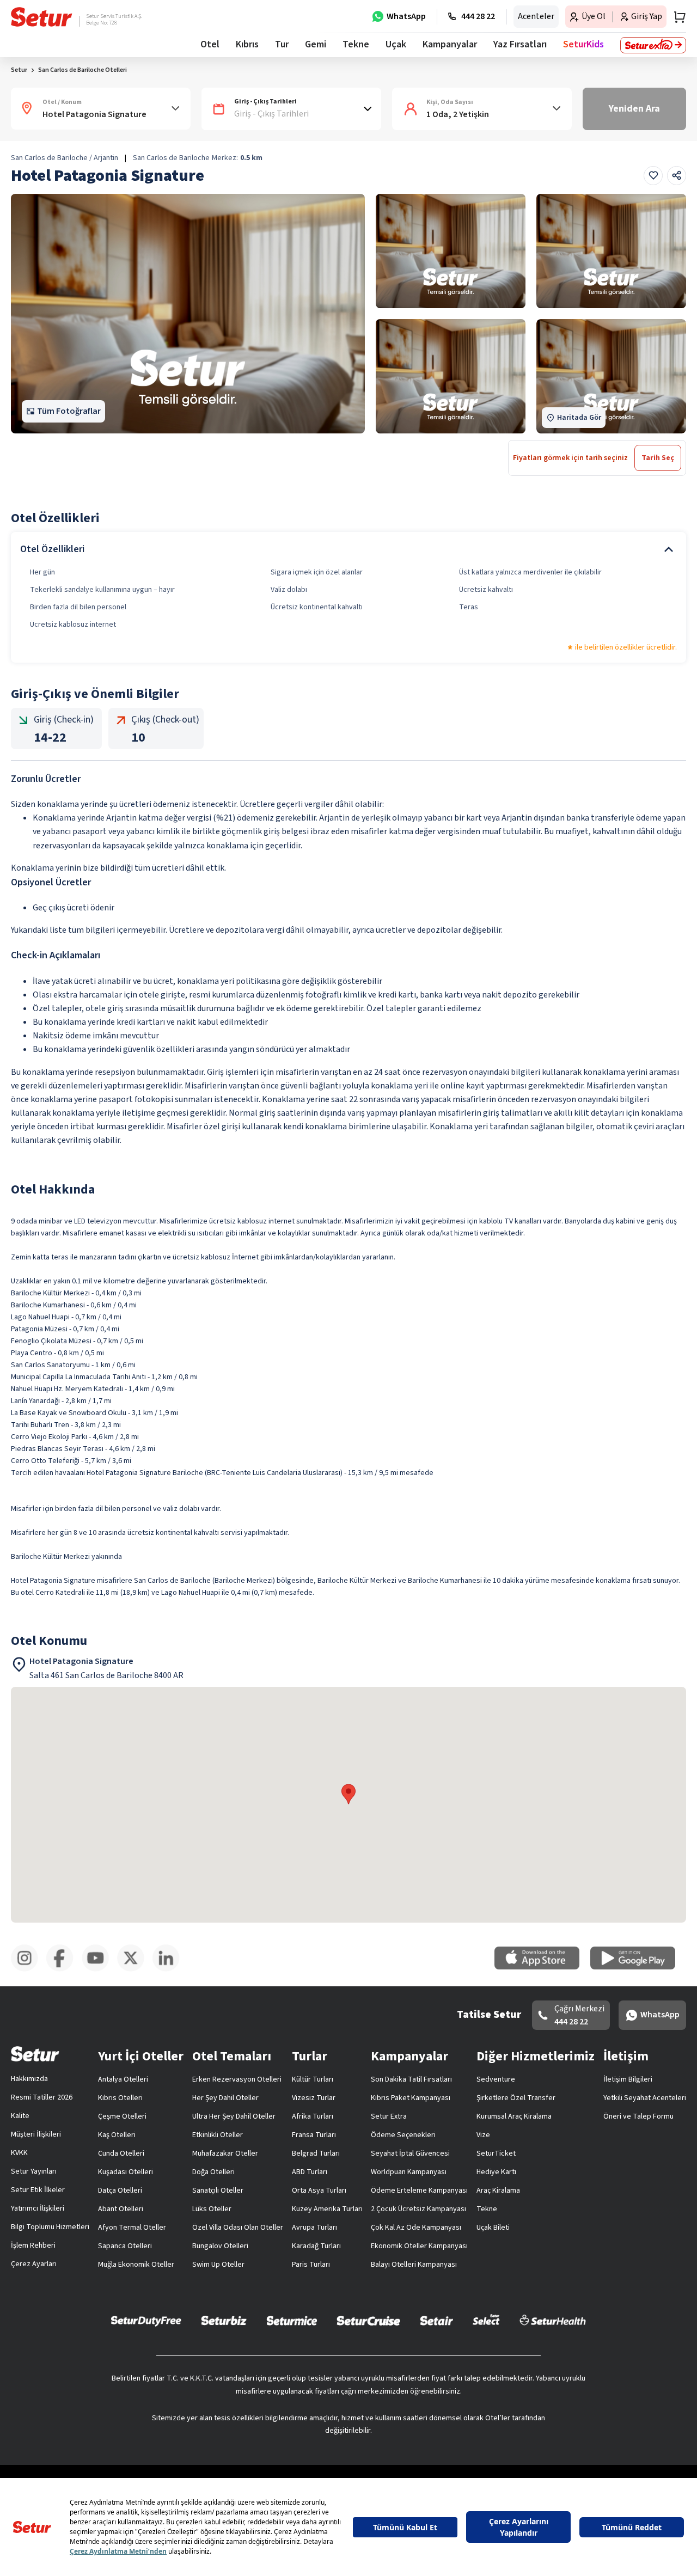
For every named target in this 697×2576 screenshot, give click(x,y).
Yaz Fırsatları (520, 44)
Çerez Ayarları (34, 2264)
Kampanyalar (450, 44)
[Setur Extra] (653, 45)
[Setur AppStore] (542, 1967)
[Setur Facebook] (64, 1969)
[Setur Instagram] (29, 1969)
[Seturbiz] (224, 2320)
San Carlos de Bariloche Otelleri (82, 70)
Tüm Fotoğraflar (69, 411)
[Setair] (436, 2320)
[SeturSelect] (486, 2320)
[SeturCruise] (368, 2320)
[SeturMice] (292, 2320)
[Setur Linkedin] (170, 1969)
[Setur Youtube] (99, 1969)
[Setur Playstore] (638, 1967)
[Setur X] (135, 1969)
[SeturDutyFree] (146, 2321)
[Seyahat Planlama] (676, 17)
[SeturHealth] (553, 2320)
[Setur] (42, 17)
